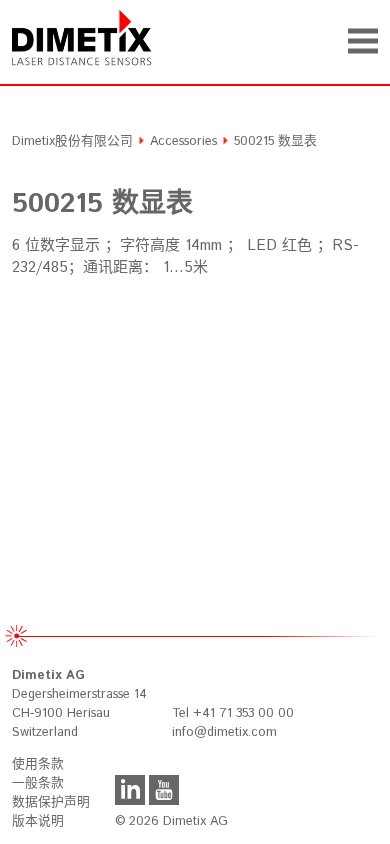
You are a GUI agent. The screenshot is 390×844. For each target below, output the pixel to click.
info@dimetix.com (224, 732)
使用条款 (38, 764)
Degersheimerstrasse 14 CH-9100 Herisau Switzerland (79, 704)
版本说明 (38, 821)
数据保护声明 (51, 802)
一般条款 (38, 783)
